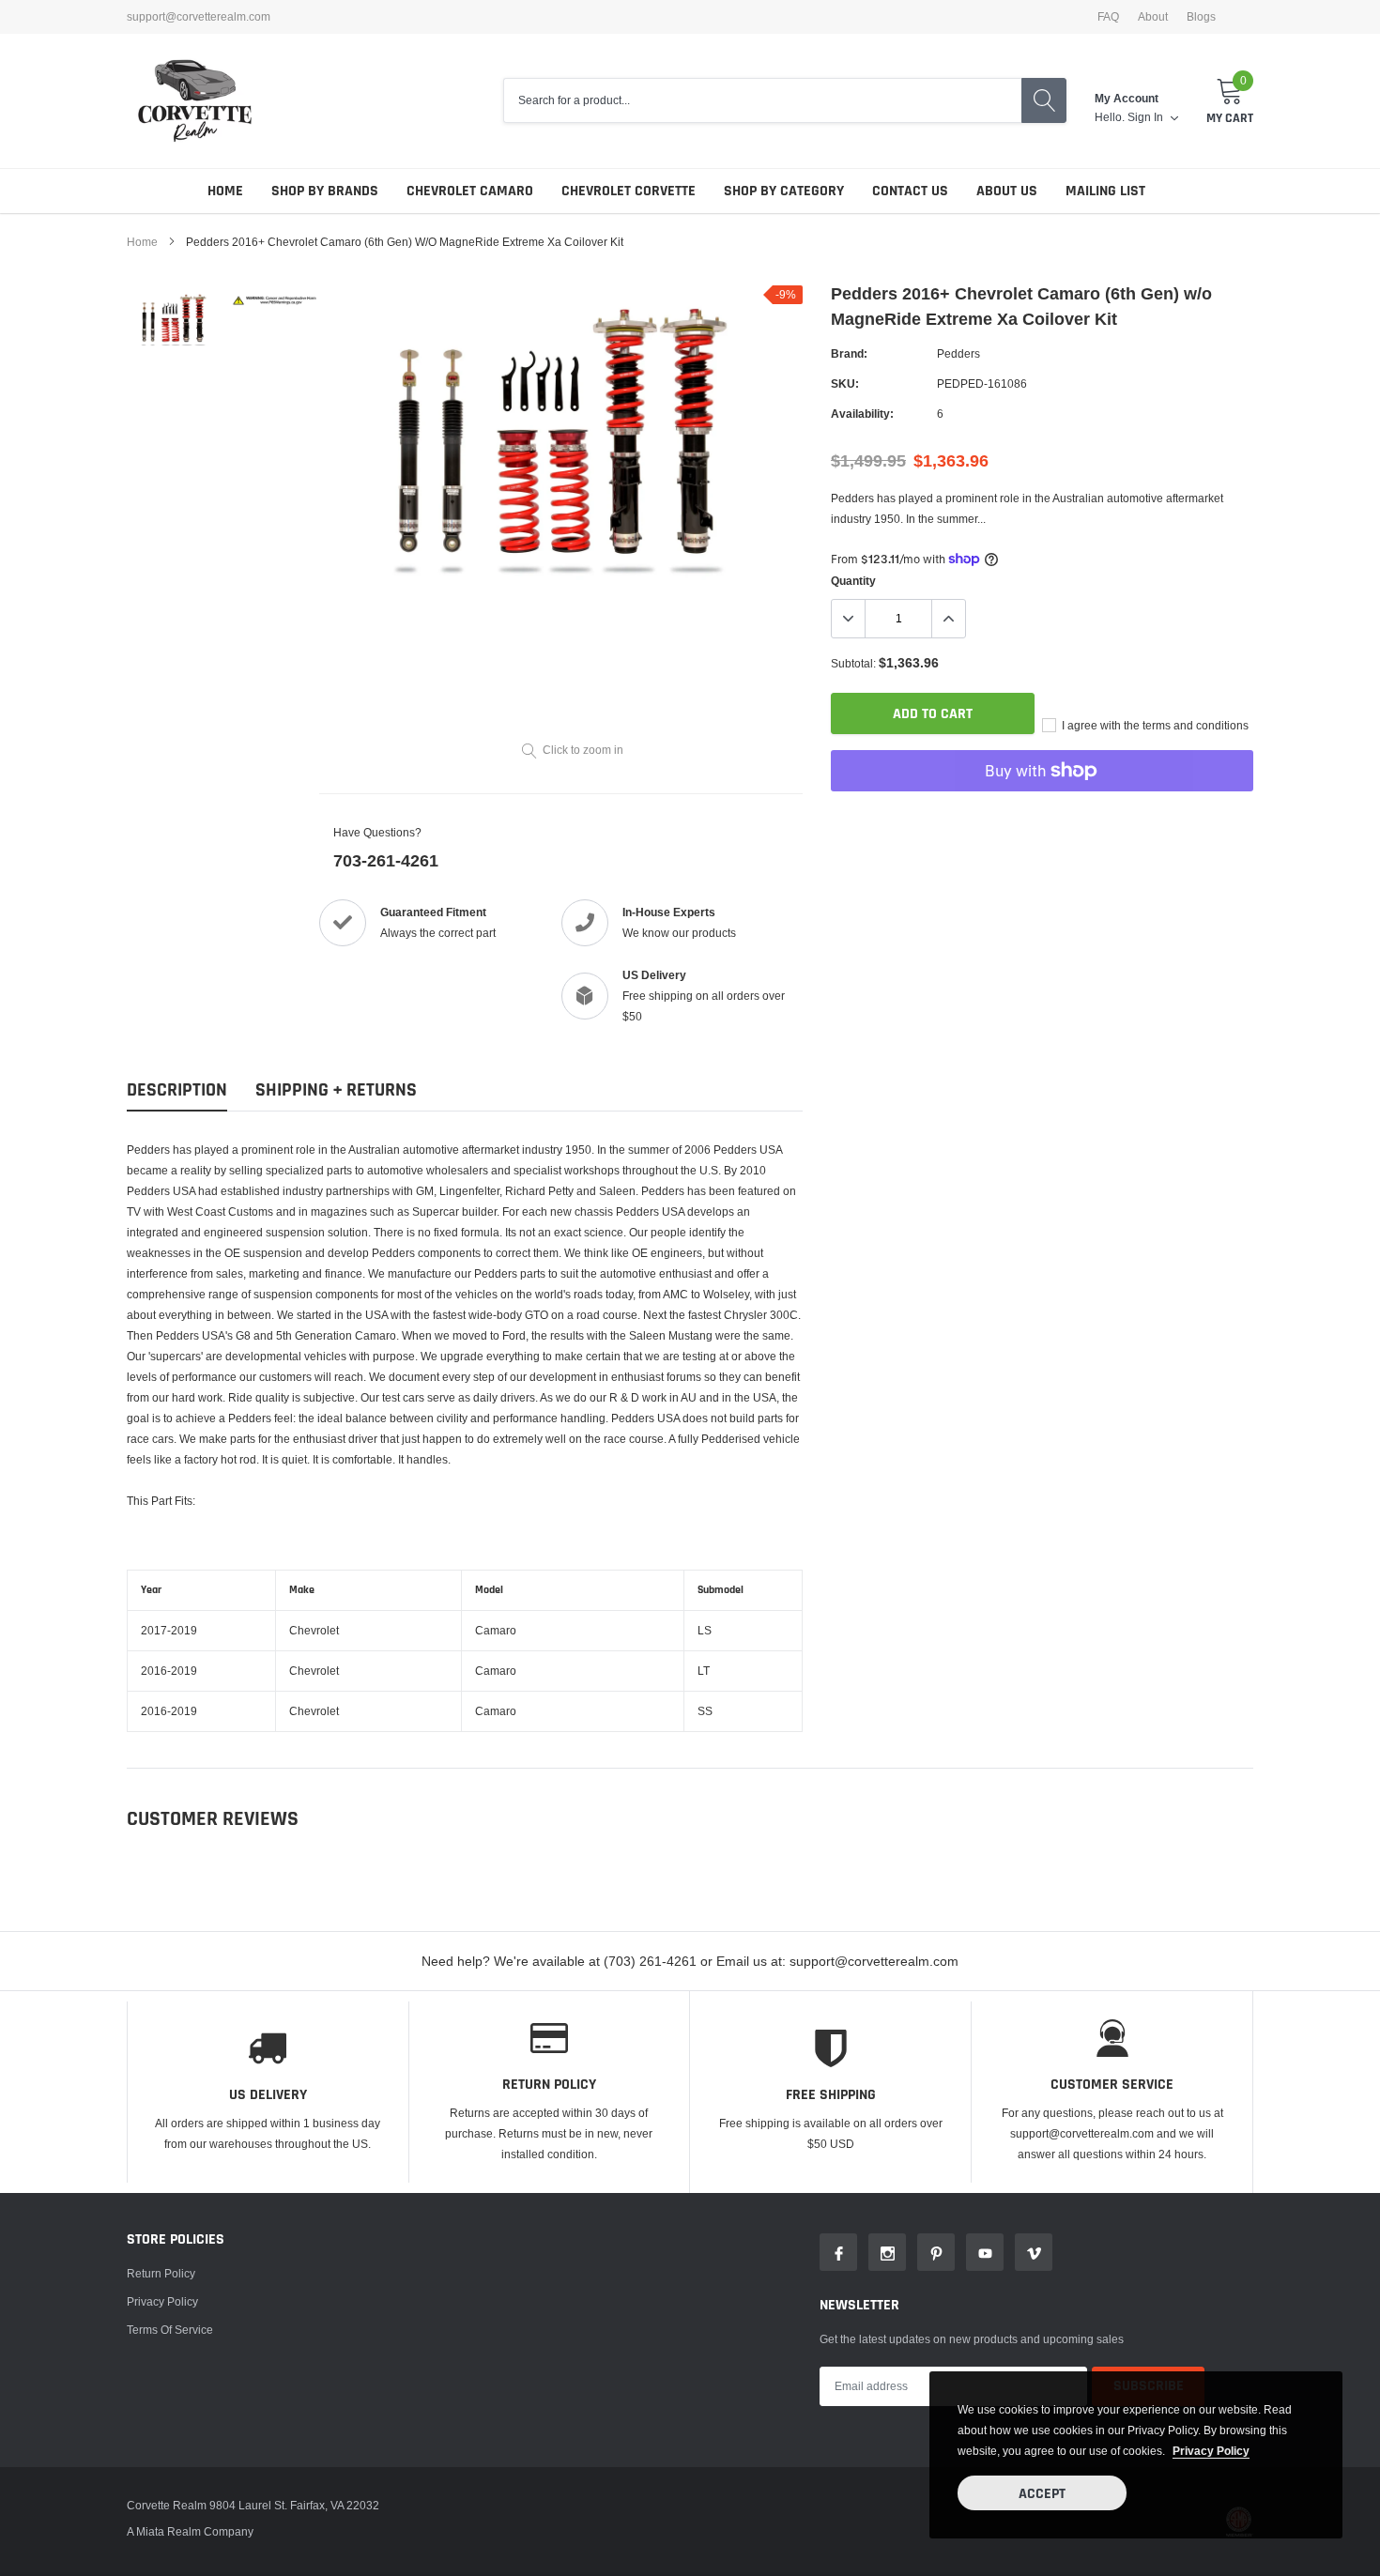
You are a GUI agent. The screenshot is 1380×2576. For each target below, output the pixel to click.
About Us (1007, 191)
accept (1042, 2494)
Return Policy (161, 2273)
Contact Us (910, 191)
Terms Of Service (170, 2330)
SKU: (845, 383)
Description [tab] (177, 1090)
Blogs (1201, 17)
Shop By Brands (325, 191)
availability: (862, 414)
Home (225, 191)
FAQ (1108, 17)
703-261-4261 (386, 860)
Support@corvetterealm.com (199, 17)
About (1153, 17)
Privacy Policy (162, 2301)
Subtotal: (853, 663)
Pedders (958, 353)
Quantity (853, 581)
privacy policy (1211, 2451)
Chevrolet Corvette (629, 191)
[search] (1044, 100)
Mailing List (1105, 191)
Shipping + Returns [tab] (336, 1090)
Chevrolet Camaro (470, 191)
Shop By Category (784, 191)
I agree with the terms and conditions (1154, 725)
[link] (176, 320)
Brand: (849, 353)
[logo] (195, 101)
